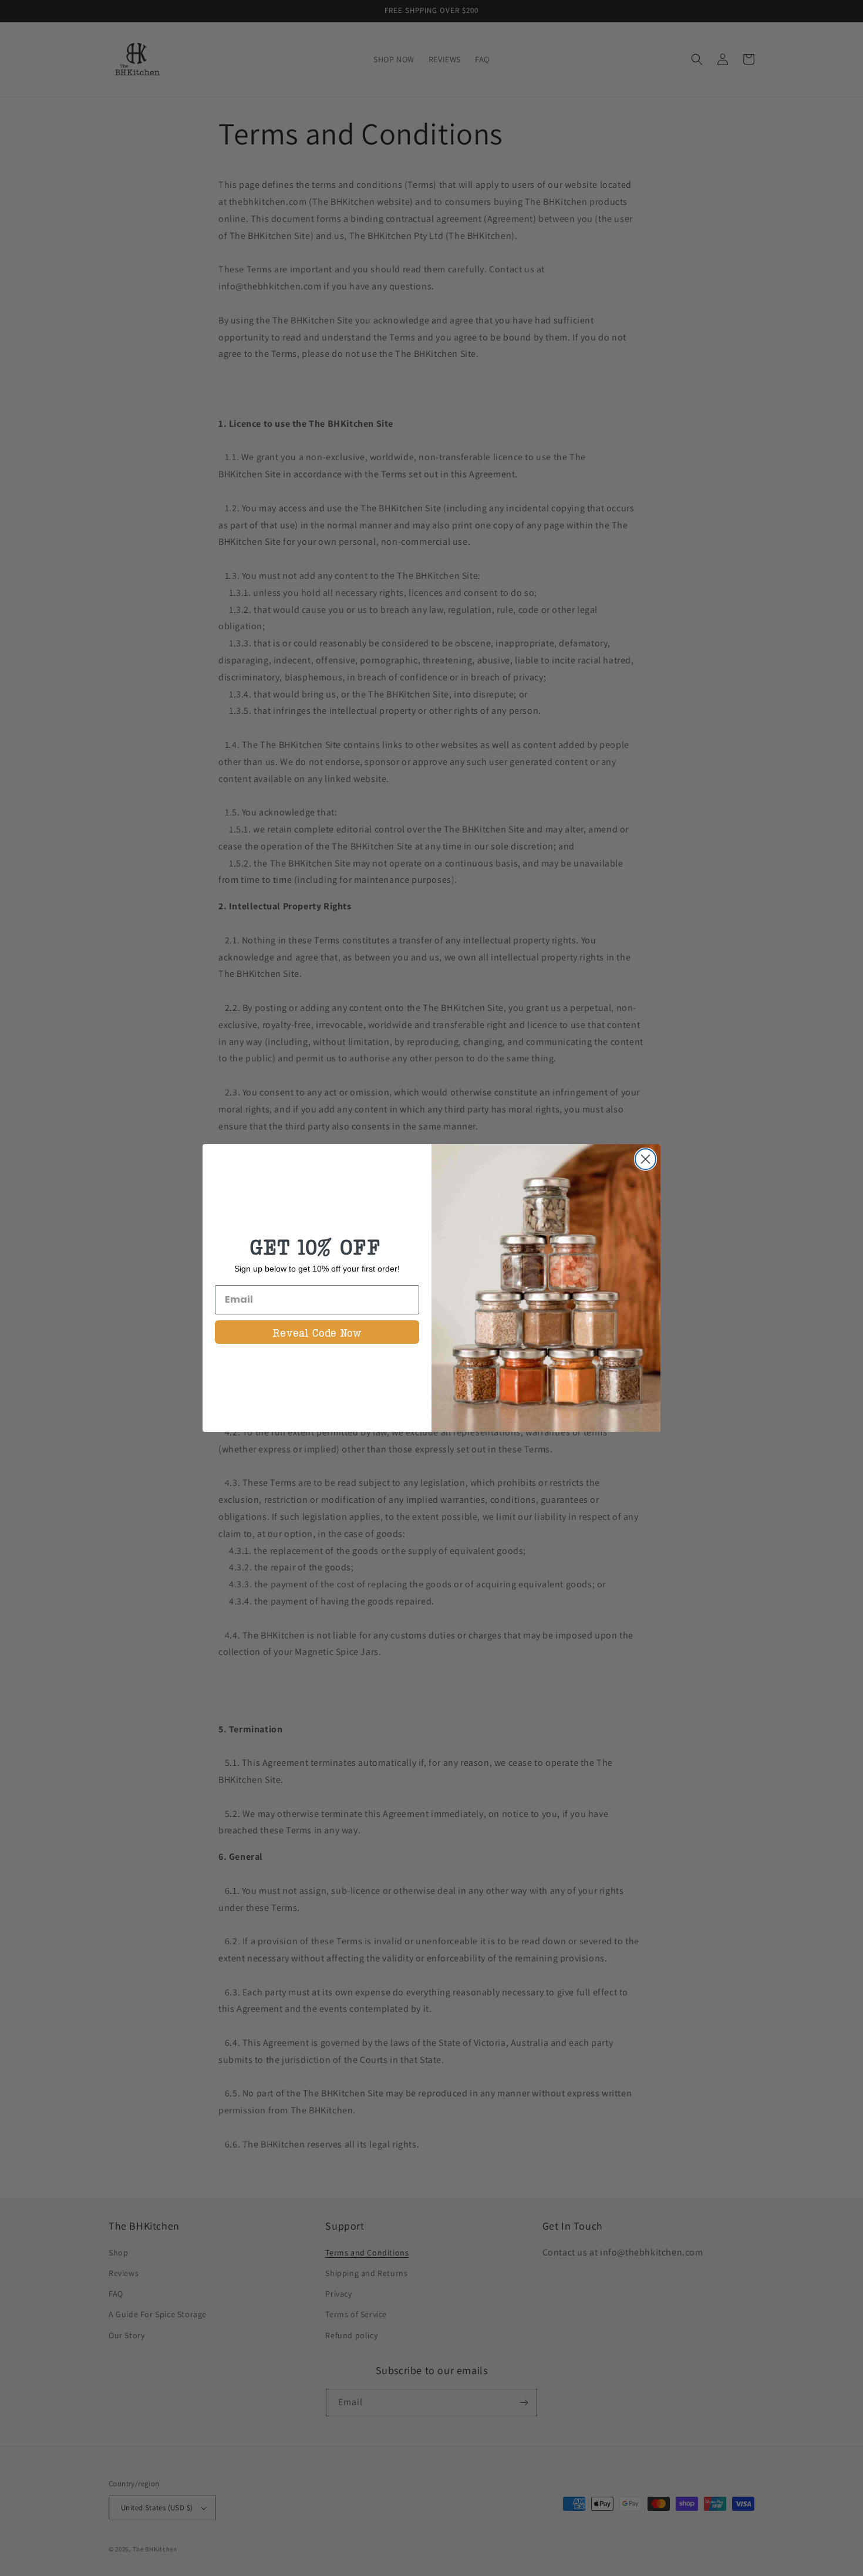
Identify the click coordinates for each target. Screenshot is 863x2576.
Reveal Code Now (317, 1332)
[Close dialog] (645, 1159)
